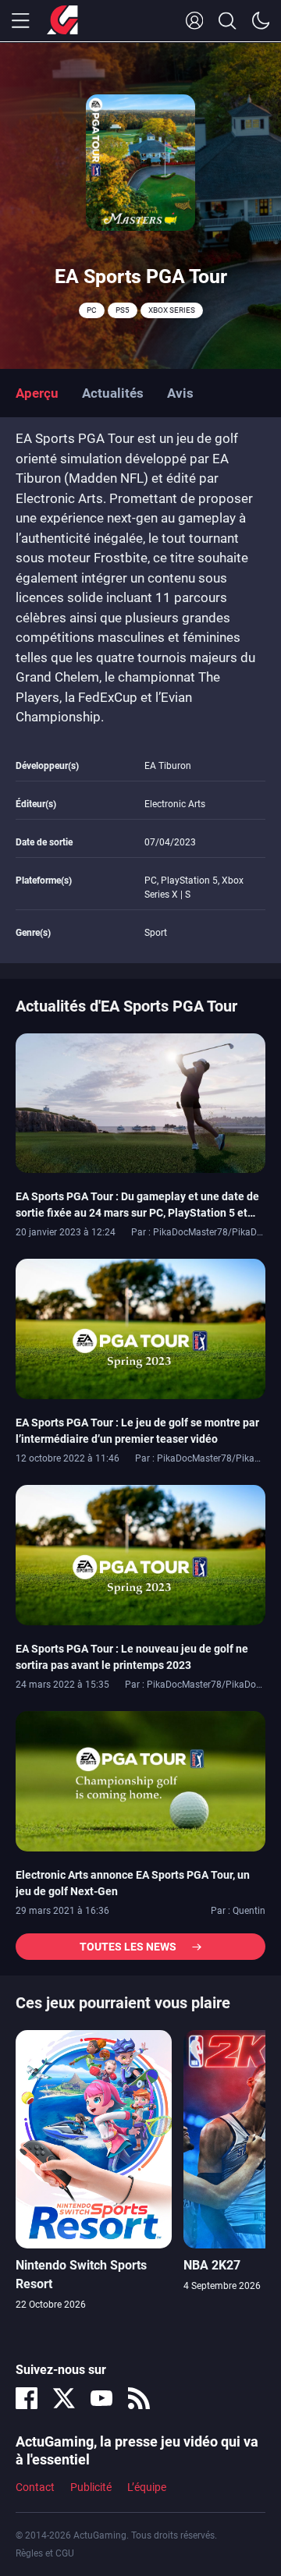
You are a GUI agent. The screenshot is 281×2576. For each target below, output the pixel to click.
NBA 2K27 (212, 2265)
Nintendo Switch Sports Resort (81, 2275)
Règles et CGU (45, 2553)
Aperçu (37, 393)
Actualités (113, 393)
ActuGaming (62, 21)
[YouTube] (101, 2398)
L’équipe (147, 2487)
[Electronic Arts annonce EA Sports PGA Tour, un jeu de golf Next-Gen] (140, 1781)
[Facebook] (27, 2398)
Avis (180, 393)
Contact (35, 2487)
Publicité (91, 2487)
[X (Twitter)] (64, 2398)
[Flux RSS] (139, 2398)
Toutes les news (128, 1947)
